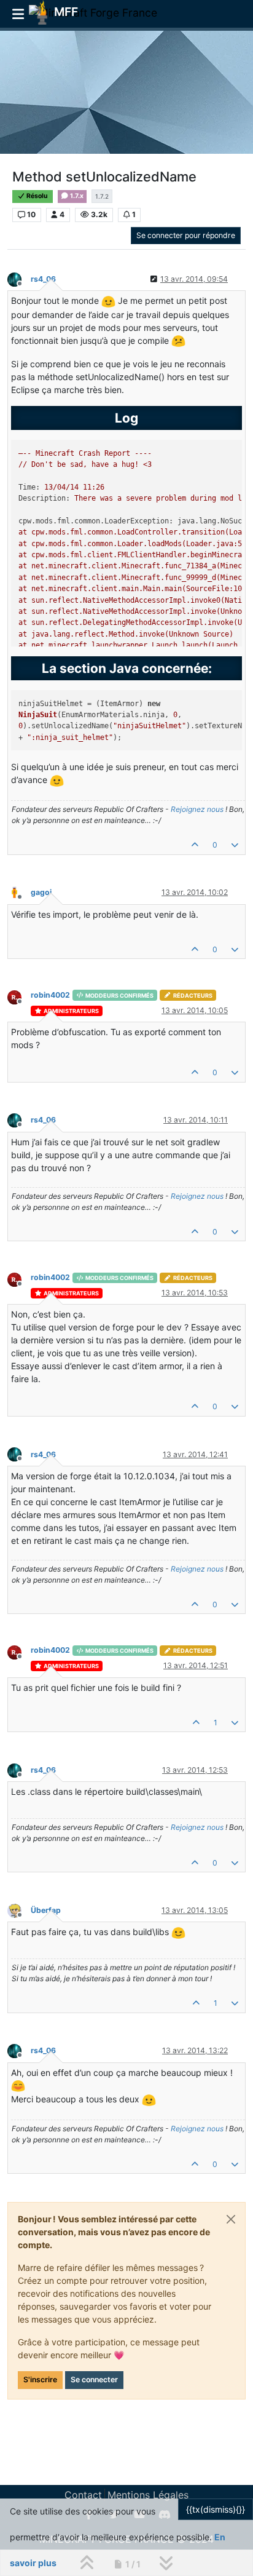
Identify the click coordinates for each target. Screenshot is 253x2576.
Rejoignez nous (197, 809)
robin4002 (50, 995)
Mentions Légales (148, 2495)
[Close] (231, 2219)
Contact (83, 2495)
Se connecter (94, 2379)
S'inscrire (40, 2379)
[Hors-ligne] (19, 278)
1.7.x (76, 196)
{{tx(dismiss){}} (216, 2509)
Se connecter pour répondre (186, 235)
